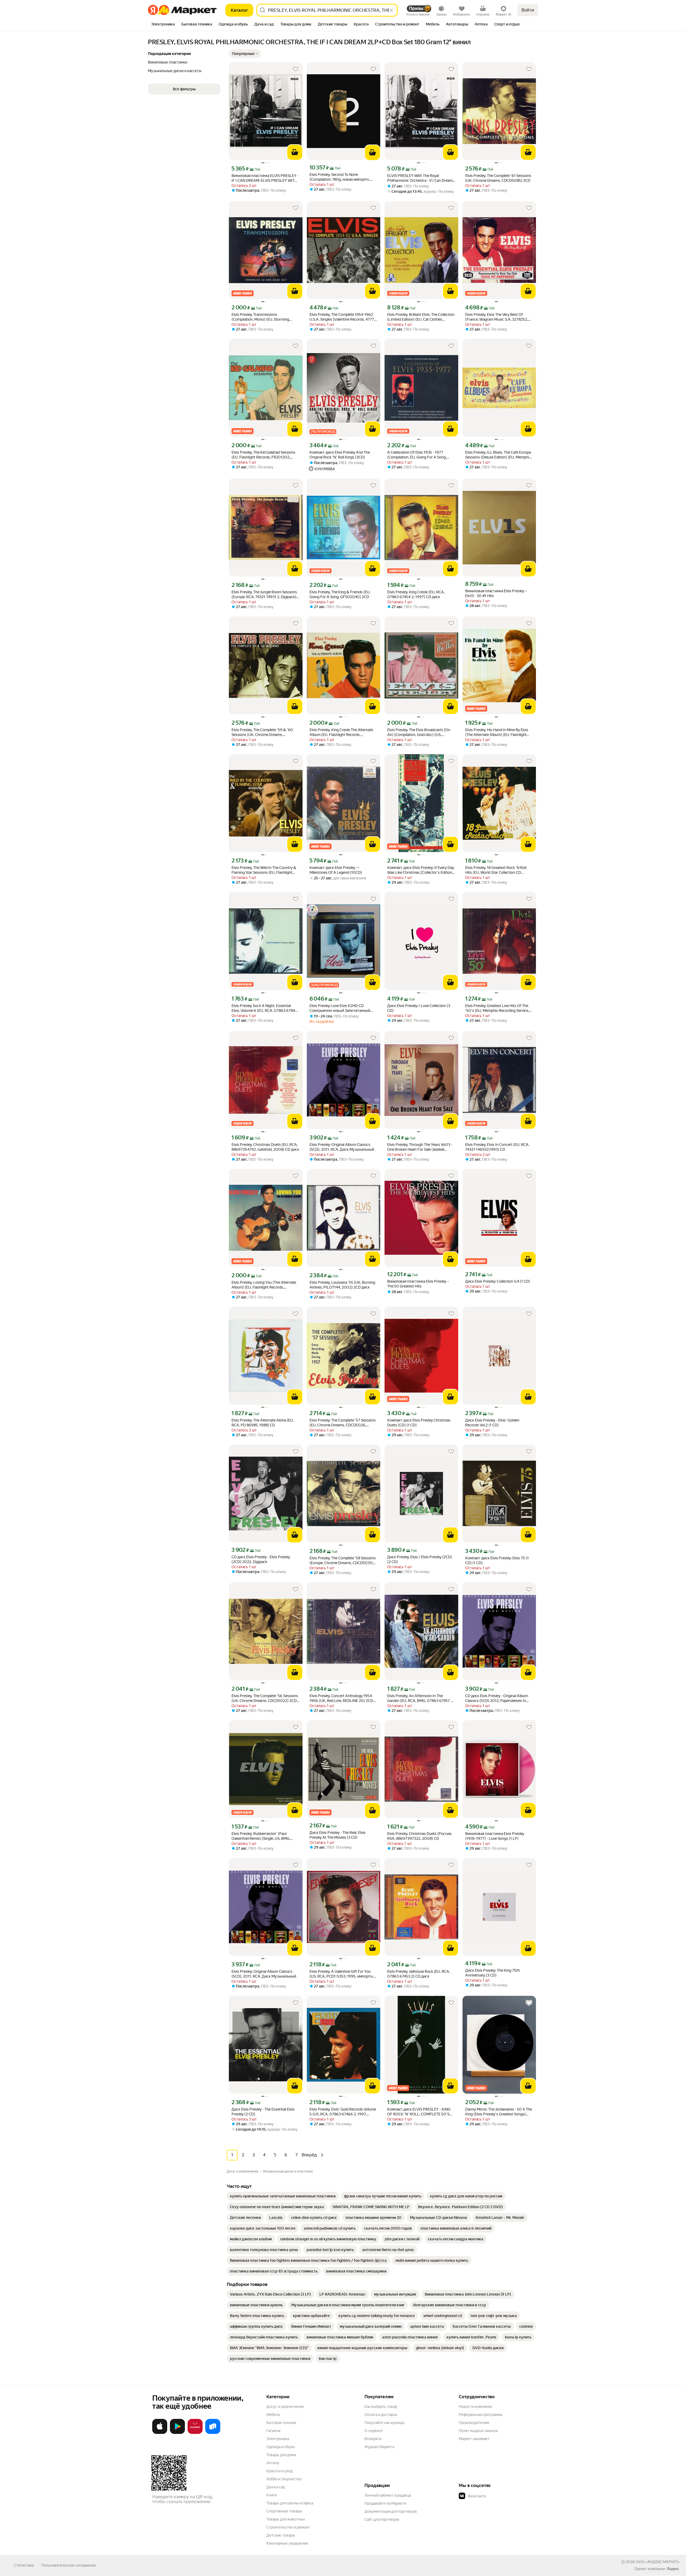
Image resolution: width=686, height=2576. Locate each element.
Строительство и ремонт (288, 2527)
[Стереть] (391, 10)
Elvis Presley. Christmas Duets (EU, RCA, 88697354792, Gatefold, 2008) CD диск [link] (265, 1147)
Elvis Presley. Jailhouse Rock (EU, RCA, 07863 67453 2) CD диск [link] (419, 1974)
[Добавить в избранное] (296, 69)
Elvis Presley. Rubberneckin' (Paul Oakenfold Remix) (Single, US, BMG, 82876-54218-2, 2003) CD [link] (261, 1836)
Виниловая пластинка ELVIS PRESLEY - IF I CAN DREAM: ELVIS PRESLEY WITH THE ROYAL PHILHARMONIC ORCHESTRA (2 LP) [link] (265, 178)
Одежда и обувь (281, 2447)
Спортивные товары (284, 2511)
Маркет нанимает (474, 2439)
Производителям (474, 2423)
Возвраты (373, 2439)
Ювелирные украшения (287, 2543)
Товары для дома (281, 2455)
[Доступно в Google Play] (177, 2433)
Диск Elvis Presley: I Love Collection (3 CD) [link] (419, 1008)
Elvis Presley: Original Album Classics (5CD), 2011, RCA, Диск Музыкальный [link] (342, 1147)
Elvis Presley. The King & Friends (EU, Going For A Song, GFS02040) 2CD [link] (340, 594)
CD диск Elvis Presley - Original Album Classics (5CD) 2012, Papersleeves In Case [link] (497, 1698)
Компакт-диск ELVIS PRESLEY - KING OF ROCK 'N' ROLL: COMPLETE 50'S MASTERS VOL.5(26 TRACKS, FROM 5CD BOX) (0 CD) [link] (419, 2112)
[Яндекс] (673, 2569)
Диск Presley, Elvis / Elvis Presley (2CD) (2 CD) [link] (420, 1559)
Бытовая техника (281, 2423)
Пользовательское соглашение (69, 2565)
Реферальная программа (480, 2415)
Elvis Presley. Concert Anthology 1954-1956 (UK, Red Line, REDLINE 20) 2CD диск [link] (341, 1698)
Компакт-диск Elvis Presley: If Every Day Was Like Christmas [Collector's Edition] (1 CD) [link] (421, 870)
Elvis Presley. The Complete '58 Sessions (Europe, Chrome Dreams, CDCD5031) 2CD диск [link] (343, 1561)
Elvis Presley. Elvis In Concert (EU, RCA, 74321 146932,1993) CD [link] (497, 1147)
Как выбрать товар (381, 2407)
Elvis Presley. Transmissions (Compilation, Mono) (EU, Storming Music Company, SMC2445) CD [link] (260, 317)
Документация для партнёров (391, 2511)
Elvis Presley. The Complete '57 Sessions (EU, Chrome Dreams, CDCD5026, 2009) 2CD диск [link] (343, 1423)
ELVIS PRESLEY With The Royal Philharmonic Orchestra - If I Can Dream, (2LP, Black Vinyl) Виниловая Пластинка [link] (421, 178)
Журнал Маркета (379, 2447)
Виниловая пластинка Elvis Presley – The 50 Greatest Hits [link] (418, 1284)
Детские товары (281, 2535)
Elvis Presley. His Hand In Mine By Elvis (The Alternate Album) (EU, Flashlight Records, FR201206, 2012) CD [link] (497, 732)
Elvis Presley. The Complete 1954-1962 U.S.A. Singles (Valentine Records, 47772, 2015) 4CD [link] (343, 317)
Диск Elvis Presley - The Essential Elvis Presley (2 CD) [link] (263, 2112)
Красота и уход (279, 2471)
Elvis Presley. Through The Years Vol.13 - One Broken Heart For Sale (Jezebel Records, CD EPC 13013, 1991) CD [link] (420, 1147)
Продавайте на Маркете (385, 2503)
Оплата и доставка (381, 2415)
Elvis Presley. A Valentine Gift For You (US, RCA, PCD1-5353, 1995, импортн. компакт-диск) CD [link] (341, 1974)
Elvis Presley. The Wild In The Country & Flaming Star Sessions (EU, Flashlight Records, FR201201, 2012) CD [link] (264, 870)
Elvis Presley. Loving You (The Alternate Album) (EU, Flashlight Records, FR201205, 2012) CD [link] (264, 1285)
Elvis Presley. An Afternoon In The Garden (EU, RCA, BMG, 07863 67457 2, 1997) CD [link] (420, 1698)
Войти (528, 10)
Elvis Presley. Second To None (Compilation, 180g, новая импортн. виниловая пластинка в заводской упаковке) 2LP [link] (340, 177)
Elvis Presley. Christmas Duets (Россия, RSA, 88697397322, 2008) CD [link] (420, 1836)
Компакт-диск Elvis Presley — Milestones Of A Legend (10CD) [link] (336, 870)
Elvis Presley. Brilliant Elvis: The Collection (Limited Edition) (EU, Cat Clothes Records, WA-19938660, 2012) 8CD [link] (421, 317)
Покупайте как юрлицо (384, 2423)
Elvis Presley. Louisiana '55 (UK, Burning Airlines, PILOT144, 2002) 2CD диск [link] (342, 1285)
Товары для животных (286, 2519)
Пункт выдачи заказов (478, 2431)
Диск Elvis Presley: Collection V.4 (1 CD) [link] (498, 1281)
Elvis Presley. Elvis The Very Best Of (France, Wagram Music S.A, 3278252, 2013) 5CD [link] (497, 317)
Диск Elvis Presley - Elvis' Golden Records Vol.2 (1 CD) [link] (492, 1423)
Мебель (273, 2415)
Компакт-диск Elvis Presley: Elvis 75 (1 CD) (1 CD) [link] (497, 1560)
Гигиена (273, 2431)
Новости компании (475, 2407)
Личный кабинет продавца (388, 2495)
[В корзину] (295, 152)
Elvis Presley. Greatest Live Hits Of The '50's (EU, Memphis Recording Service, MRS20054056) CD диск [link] (497, 1008)
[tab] (163, 25)
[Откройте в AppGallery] (195, 2433)
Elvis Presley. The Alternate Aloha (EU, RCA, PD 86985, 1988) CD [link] (263, 1423)
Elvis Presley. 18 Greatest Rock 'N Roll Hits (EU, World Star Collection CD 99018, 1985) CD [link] (496, 870)
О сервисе (374, 2431)
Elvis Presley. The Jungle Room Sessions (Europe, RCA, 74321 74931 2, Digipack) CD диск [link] (264, 595)
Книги (272, 2495)
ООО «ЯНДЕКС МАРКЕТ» (658, 2562)
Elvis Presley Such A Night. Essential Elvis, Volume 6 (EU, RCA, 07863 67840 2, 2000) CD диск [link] (265, 1008)
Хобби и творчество (284, 2479)
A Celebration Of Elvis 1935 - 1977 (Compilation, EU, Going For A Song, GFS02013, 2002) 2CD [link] (417, 455)
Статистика (24, 2565)
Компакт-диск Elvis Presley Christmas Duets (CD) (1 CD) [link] (419, 1423)
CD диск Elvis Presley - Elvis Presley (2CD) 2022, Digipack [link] (261, 1559)
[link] (283, 2196)
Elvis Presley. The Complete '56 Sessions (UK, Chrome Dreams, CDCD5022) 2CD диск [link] (265, 1698)
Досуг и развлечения (285, 2407)
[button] (245, 54)
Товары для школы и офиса (290, 2503)
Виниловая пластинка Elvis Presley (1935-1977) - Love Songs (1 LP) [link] (495, 1836)
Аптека (273, 2463)
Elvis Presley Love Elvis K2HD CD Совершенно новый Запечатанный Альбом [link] (340, 1008)
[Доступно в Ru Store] (213, 2433)
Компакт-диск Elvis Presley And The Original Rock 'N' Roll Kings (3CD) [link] (340, 455)
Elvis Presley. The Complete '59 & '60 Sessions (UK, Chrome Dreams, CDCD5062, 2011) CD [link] (262, 732)
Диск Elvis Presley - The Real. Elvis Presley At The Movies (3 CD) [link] (338, 1835)
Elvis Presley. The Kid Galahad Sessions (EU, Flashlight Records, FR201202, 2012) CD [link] (263, 455)
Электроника (278, 2439)
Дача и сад (276, 2487)
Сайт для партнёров (382, 2519)
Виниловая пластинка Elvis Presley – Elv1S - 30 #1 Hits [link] (496, 593)
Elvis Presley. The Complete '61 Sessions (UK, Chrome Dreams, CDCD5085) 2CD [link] (498, 178)
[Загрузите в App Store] (160, 2433)
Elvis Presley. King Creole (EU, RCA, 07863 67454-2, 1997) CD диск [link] (416, 594)
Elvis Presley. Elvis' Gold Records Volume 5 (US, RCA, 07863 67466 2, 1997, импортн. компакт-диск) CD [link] (343, 2112)
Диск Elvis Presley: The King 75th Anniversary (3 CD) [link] (493, 1973)
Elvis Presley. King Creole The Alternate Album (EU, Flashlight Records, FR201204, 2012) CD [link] (341, 732)
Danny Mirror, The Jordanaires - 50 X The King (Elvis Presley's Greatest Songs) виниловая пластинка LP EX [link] (499, 2112)
